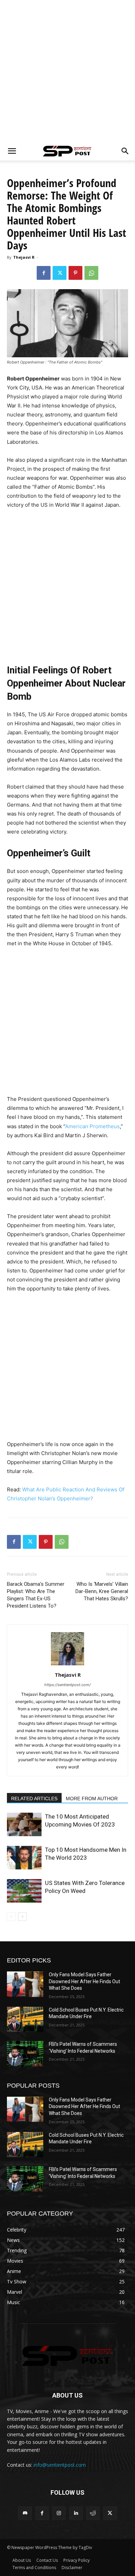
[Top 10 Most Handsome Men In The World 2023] (24, 1858)
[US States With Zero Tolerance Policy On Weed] (24, 1891)
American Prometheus (92, 1126)
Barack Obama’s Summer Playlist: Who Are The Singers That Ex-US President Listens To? (36, 1595)
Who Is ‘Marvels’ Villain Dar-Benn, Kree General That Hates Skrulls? (102, 1591)
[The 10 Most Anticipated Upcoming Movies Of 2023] (24, 1825)
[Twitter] (60, 273)
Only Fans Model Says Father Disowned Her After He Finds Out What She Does (84, 1981)
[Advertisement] (67, 71)
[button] (12, 151)
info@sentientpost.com (60, 2465)
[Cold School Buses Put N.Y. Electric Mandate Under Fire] (25, 2019)
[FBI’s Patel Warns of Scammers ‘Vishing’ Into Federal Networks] (25, 2054)
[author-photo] (67, 1665)
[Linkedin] (76, 2513)
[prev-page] (11, 1917)
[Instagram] (59, 2513)
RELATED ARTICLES (34, 1798)
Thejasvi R (24, 257)
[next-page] (22, 1917)
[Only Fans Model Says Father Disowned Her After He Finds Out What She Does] (25, 1984)
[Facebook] (44, 273)
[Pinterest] (75, 273)
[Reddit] (93, 2513)
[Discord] (25, 2513)
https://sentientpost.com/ (67, 1685)
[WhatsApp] (91, 273)
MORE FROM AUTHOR (92, 1798)
